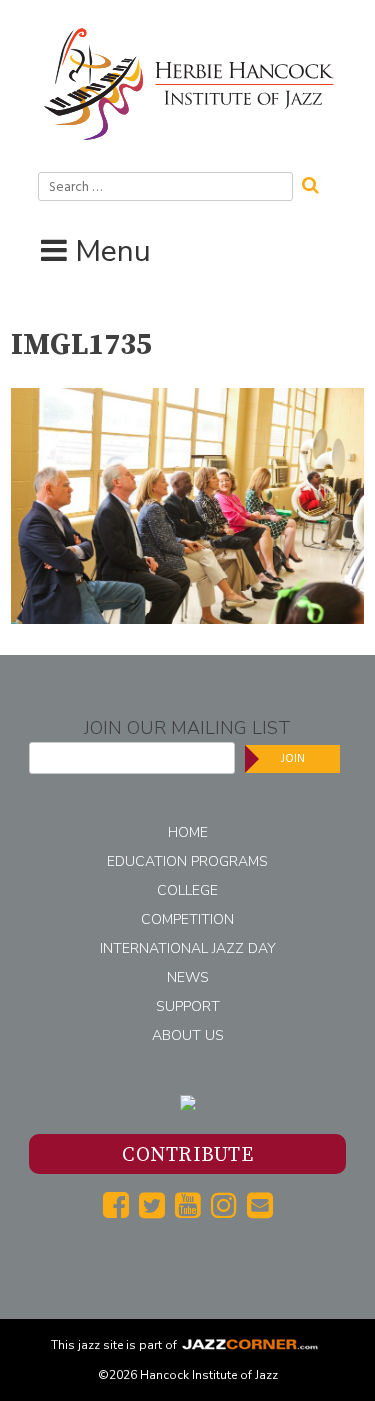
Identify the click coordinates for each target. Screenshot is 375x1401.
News (188, 977)
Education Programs (187, 861)
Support (188, 1006)
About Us (188, 1035)
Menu (113, 251)
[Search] (317, 183)
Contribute (187, 1155)
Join (293, 758)
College (187, 890)
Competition (187, 919)
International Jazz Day (188, 948)
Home (188, 832)
